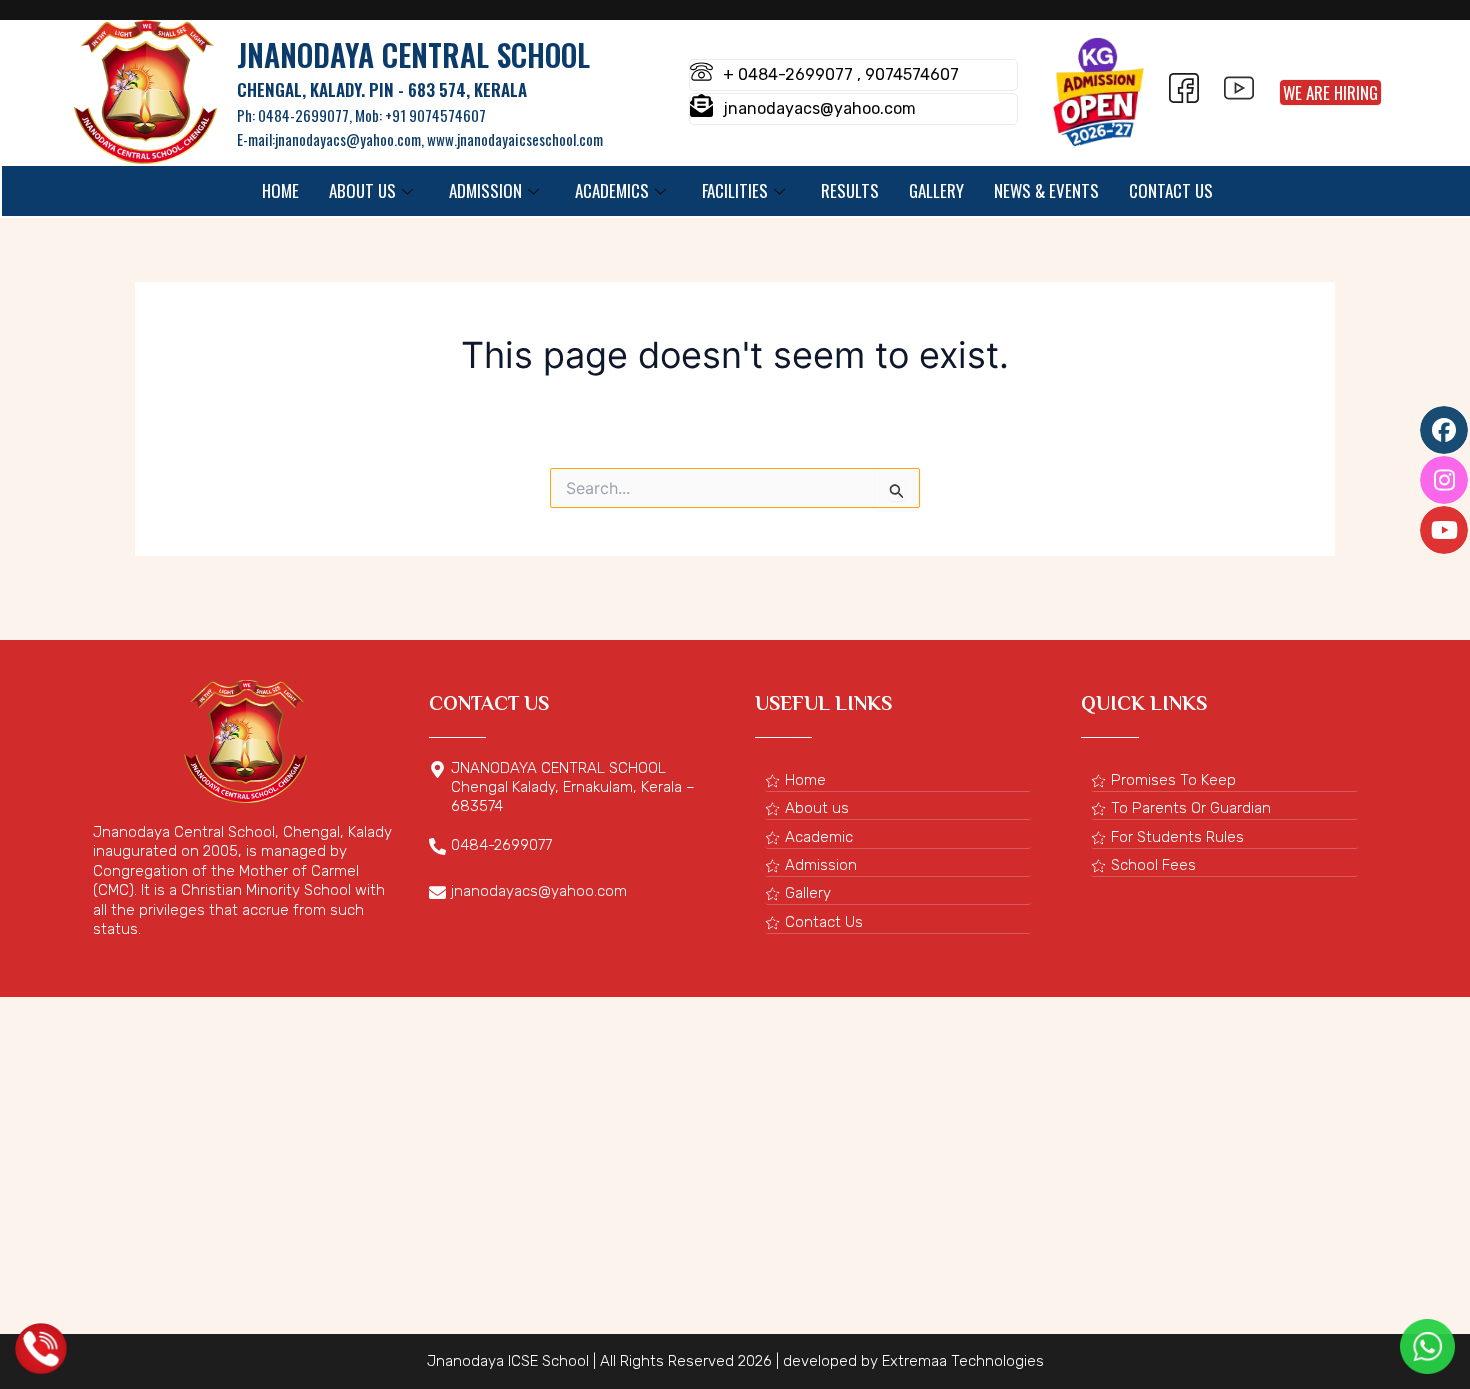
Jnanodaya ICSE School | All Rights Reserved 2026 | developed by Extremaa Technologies (735, 1361)
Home (280, 190)
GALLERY (936, 190)
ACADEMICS (612, 190)
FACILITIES (735, 190)
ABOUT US (362, 190)
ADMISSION (485, 190)
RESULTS (850, 190)
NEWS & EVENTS (1046, 190)
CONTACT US (1171, 190)
